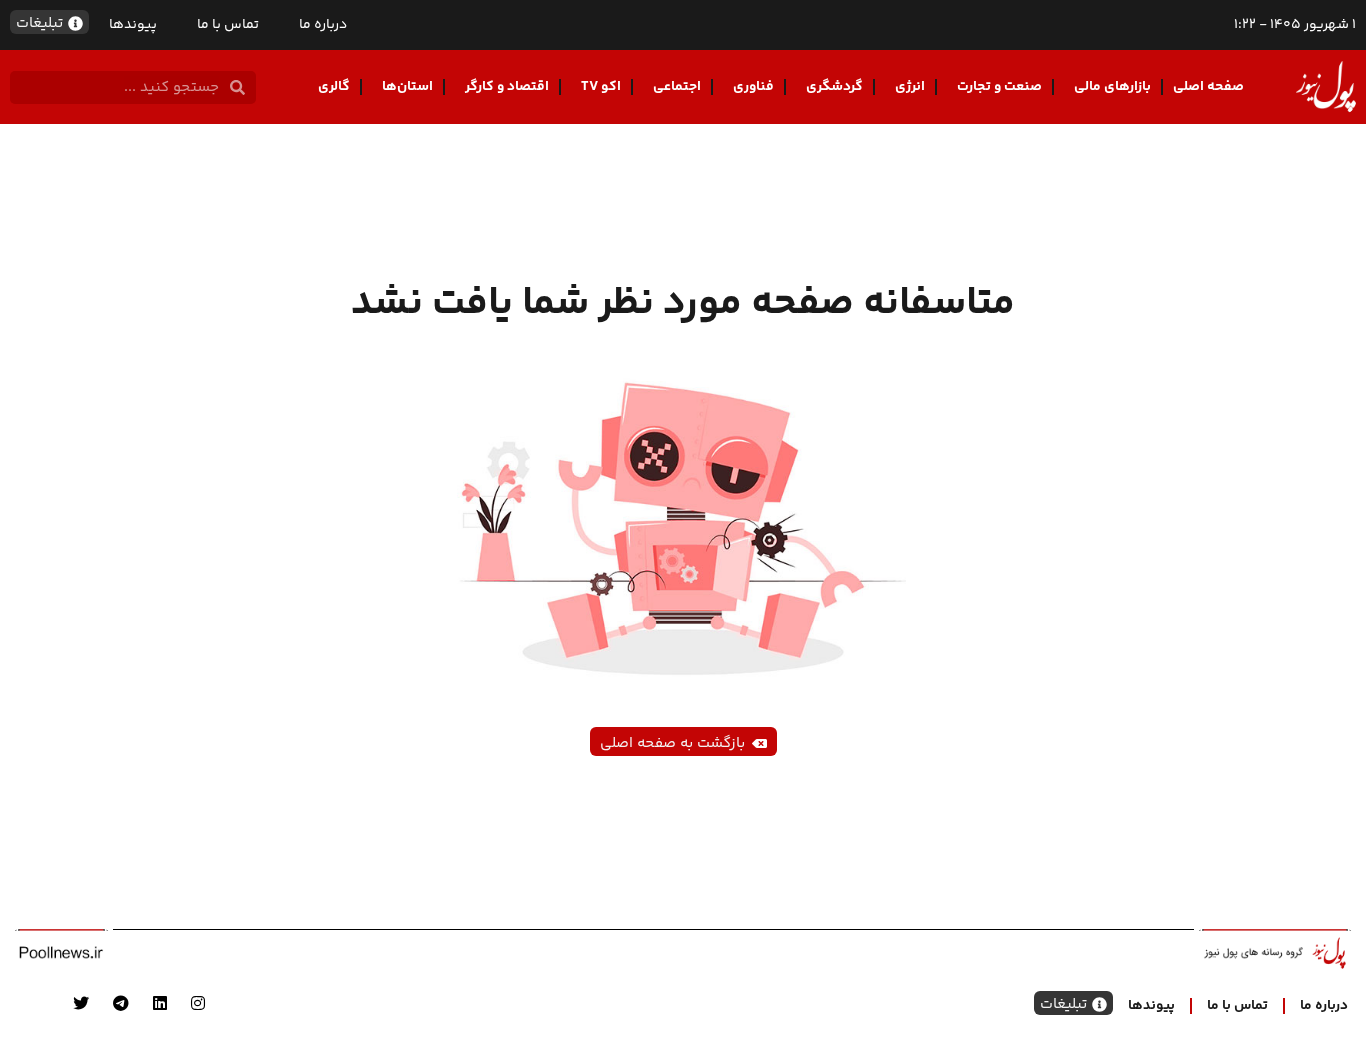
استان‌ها (407, 87)
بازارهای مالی (1112, 87)
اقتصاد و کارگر (507, 87)
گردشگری (834, 87)
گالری (334, 87)
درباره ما (323, 25)
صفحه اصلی (1208, 87)
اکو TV (601, 87)
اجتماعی (677, 87)
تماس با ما (228, 25)
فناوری (753, 87)
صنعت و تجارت (999, 87)
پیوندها (133, 25)
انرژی (910, 87)
